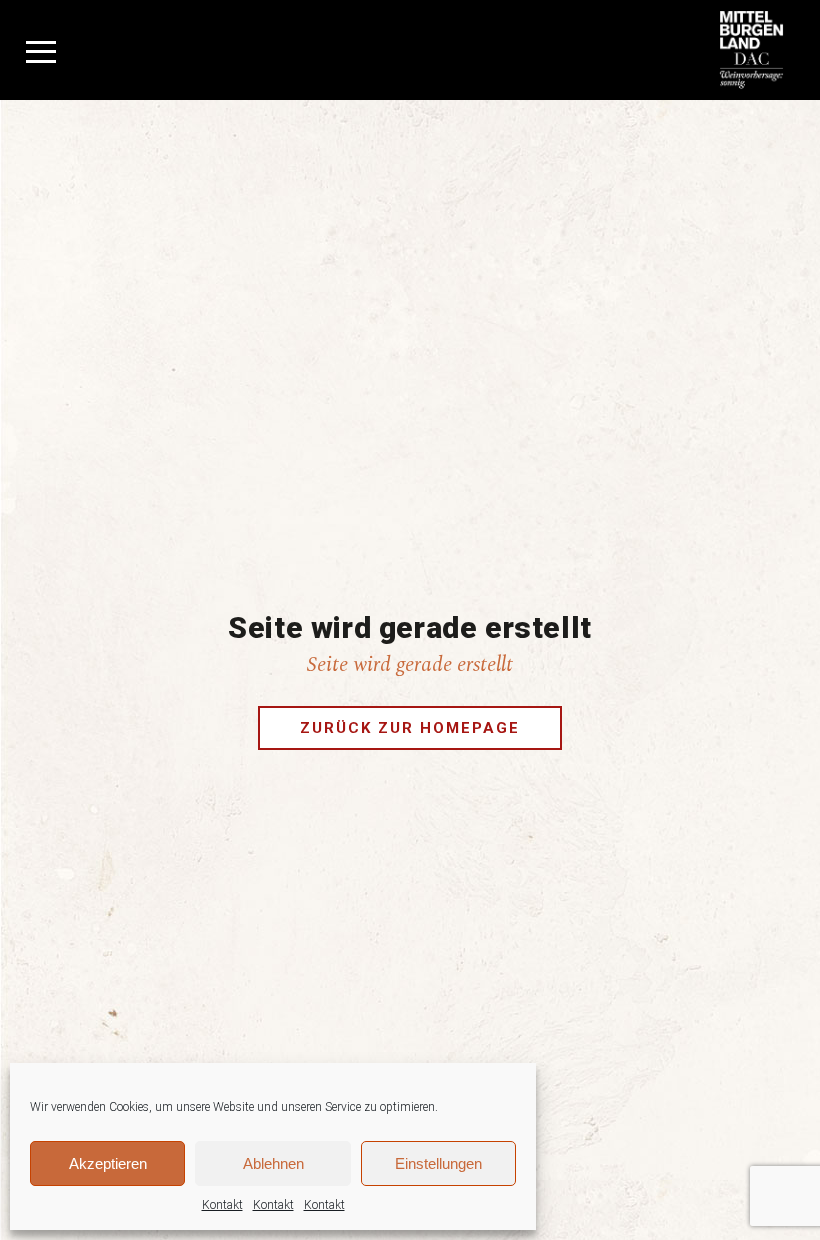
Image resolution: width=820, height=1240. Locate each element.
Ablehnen (273, 1163)
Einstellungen (438, 1163)
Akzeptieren (108, 1163)
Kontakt (222, 1205)
